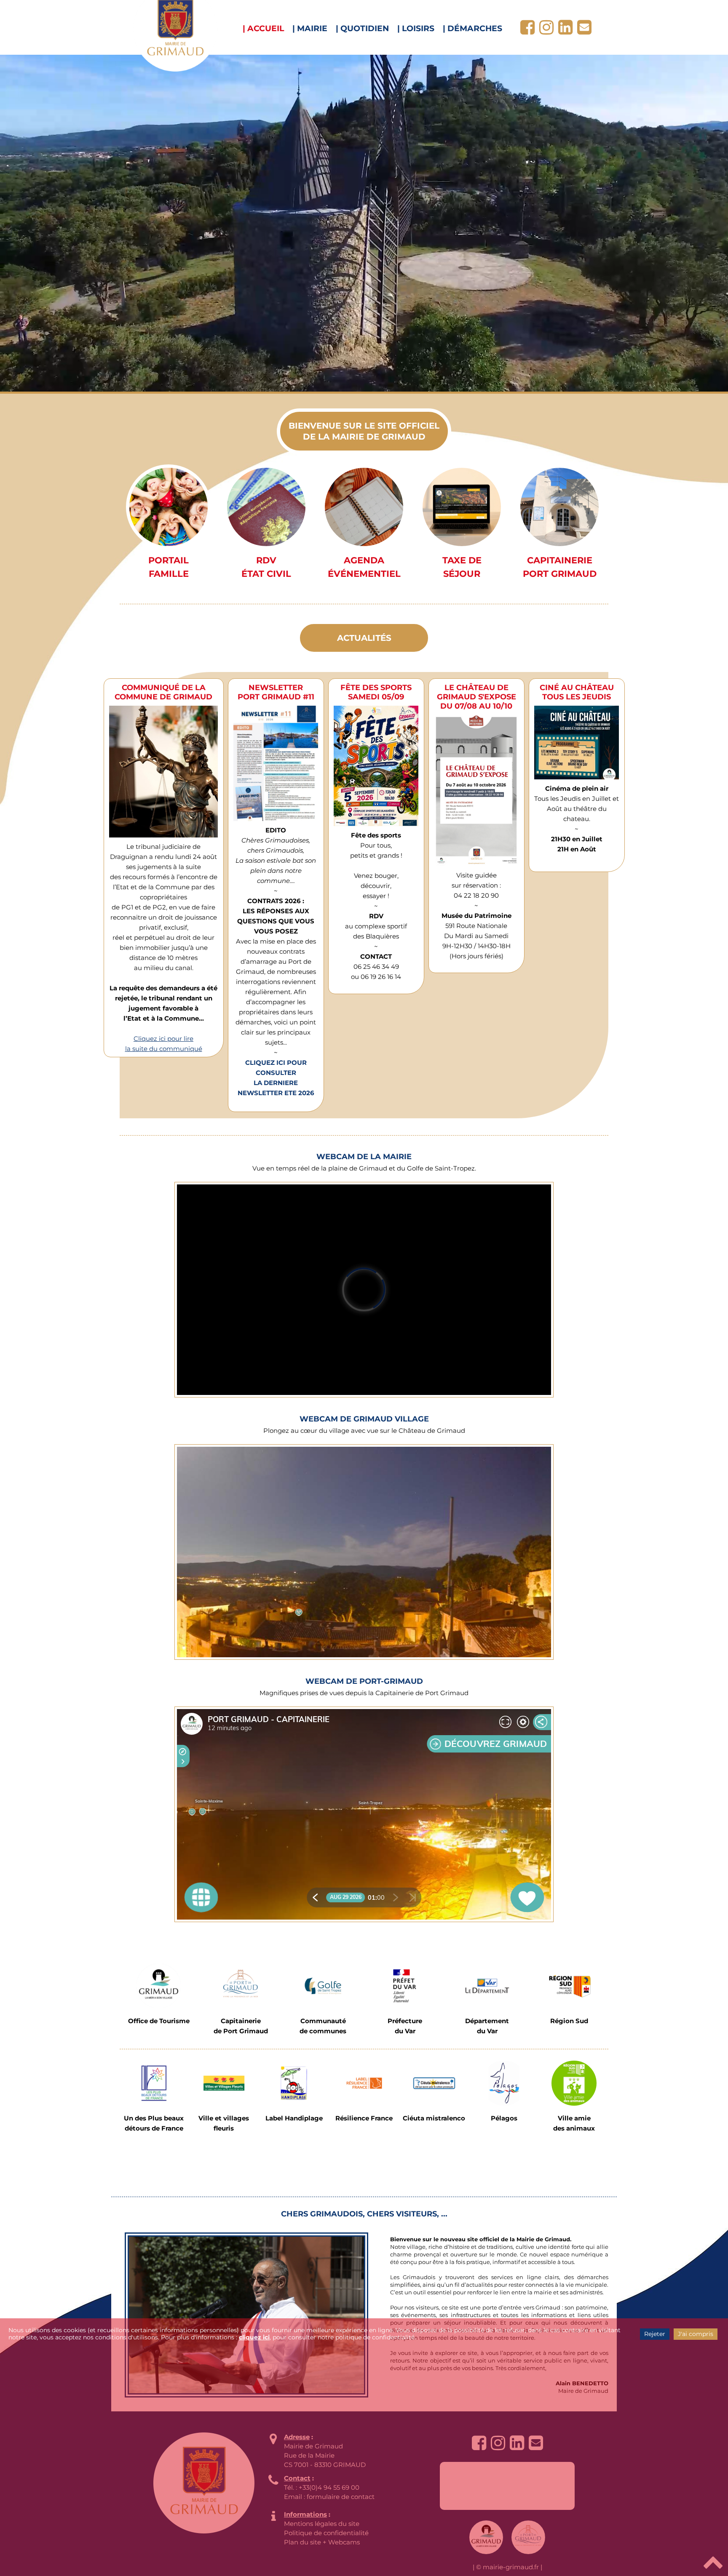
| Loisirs (416, 28)
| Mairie (310, 28)
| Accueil (263, 28)
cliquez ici (254, 2337)
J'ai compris (696, 2334)
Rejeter (655, 2334)
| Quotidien (362, 28)
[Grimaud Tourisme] (159, 1986)
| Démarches (472, 28)
